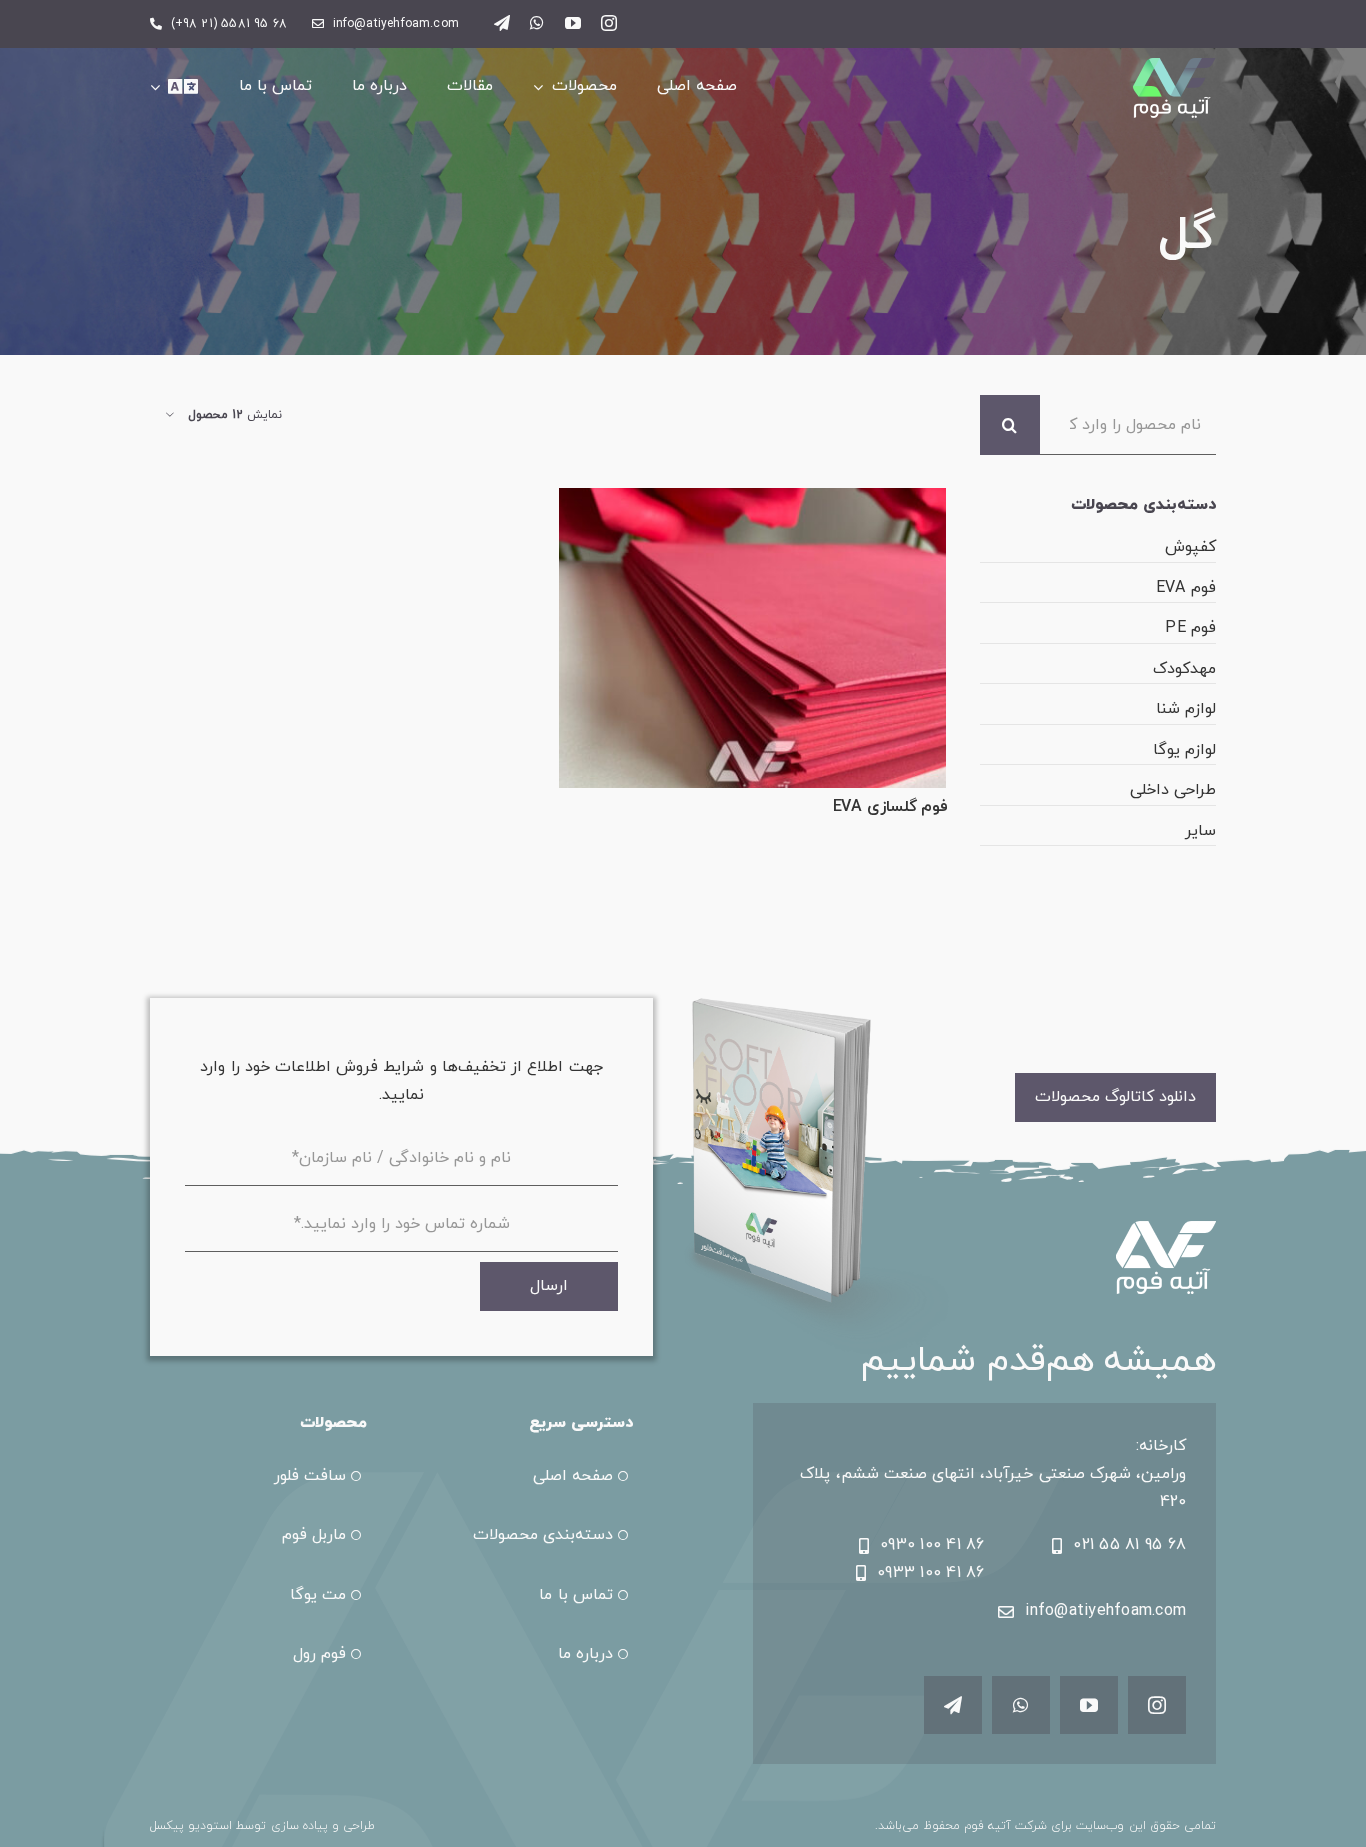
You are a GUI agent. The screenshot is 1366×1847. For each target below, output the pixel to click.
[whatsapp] (537, 23)
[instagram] (609, 23)
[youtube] (573, 23)
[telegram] (502, 23)
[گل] (752, 638)
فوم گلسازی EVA (891, 807)
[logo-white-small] (1174, 66)
